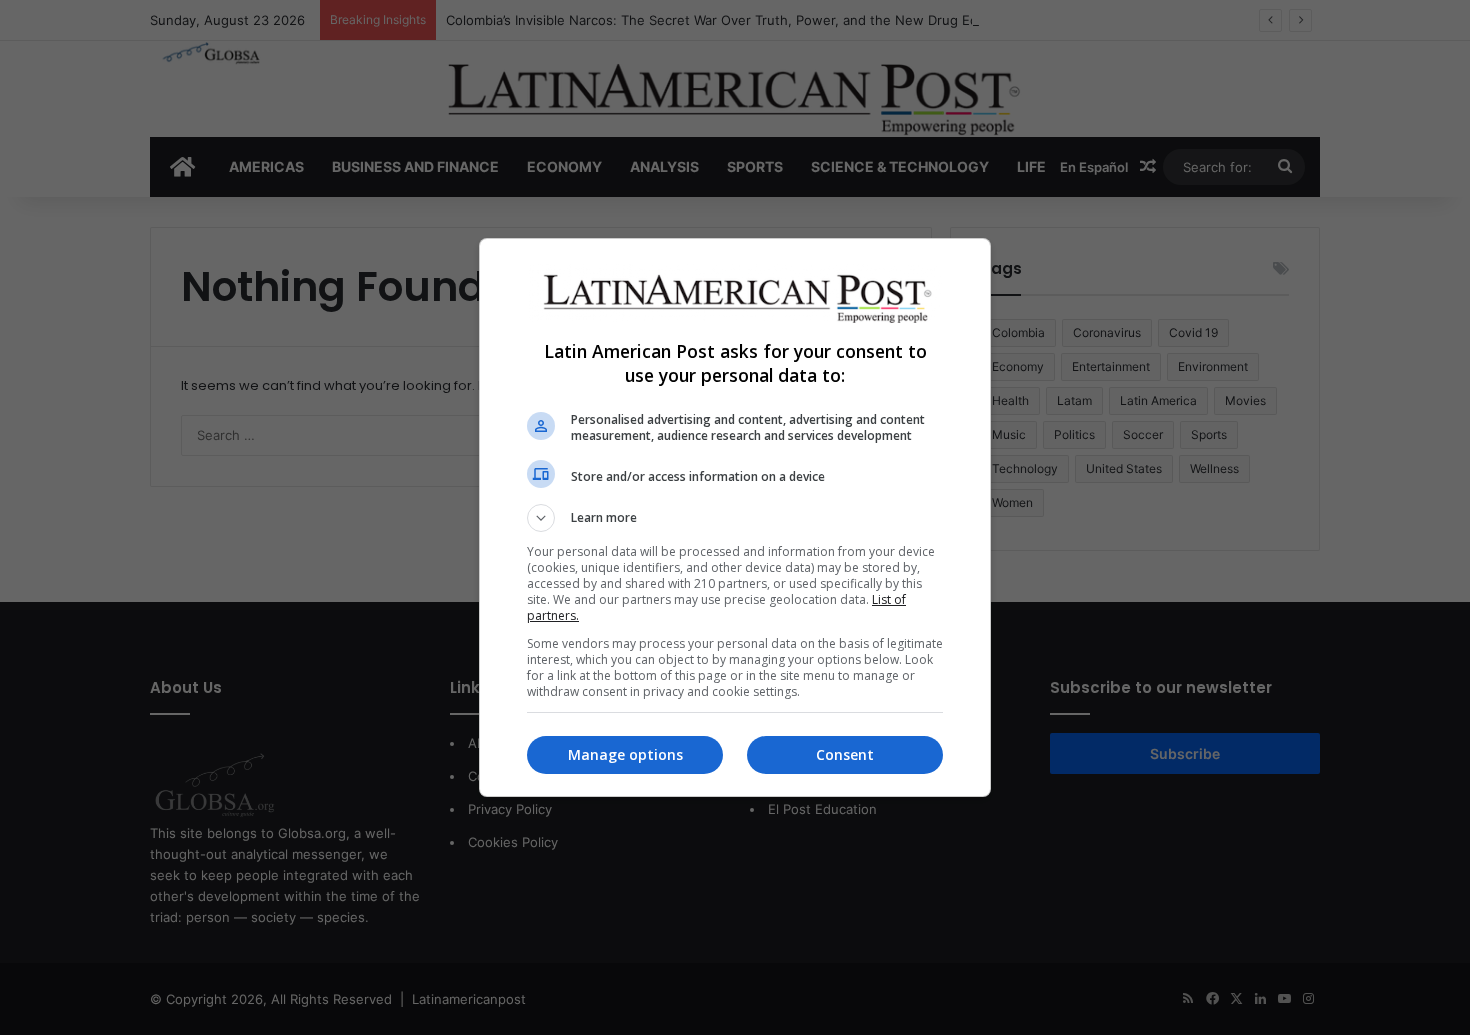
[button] (735, 518)
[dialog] (735, 517)
